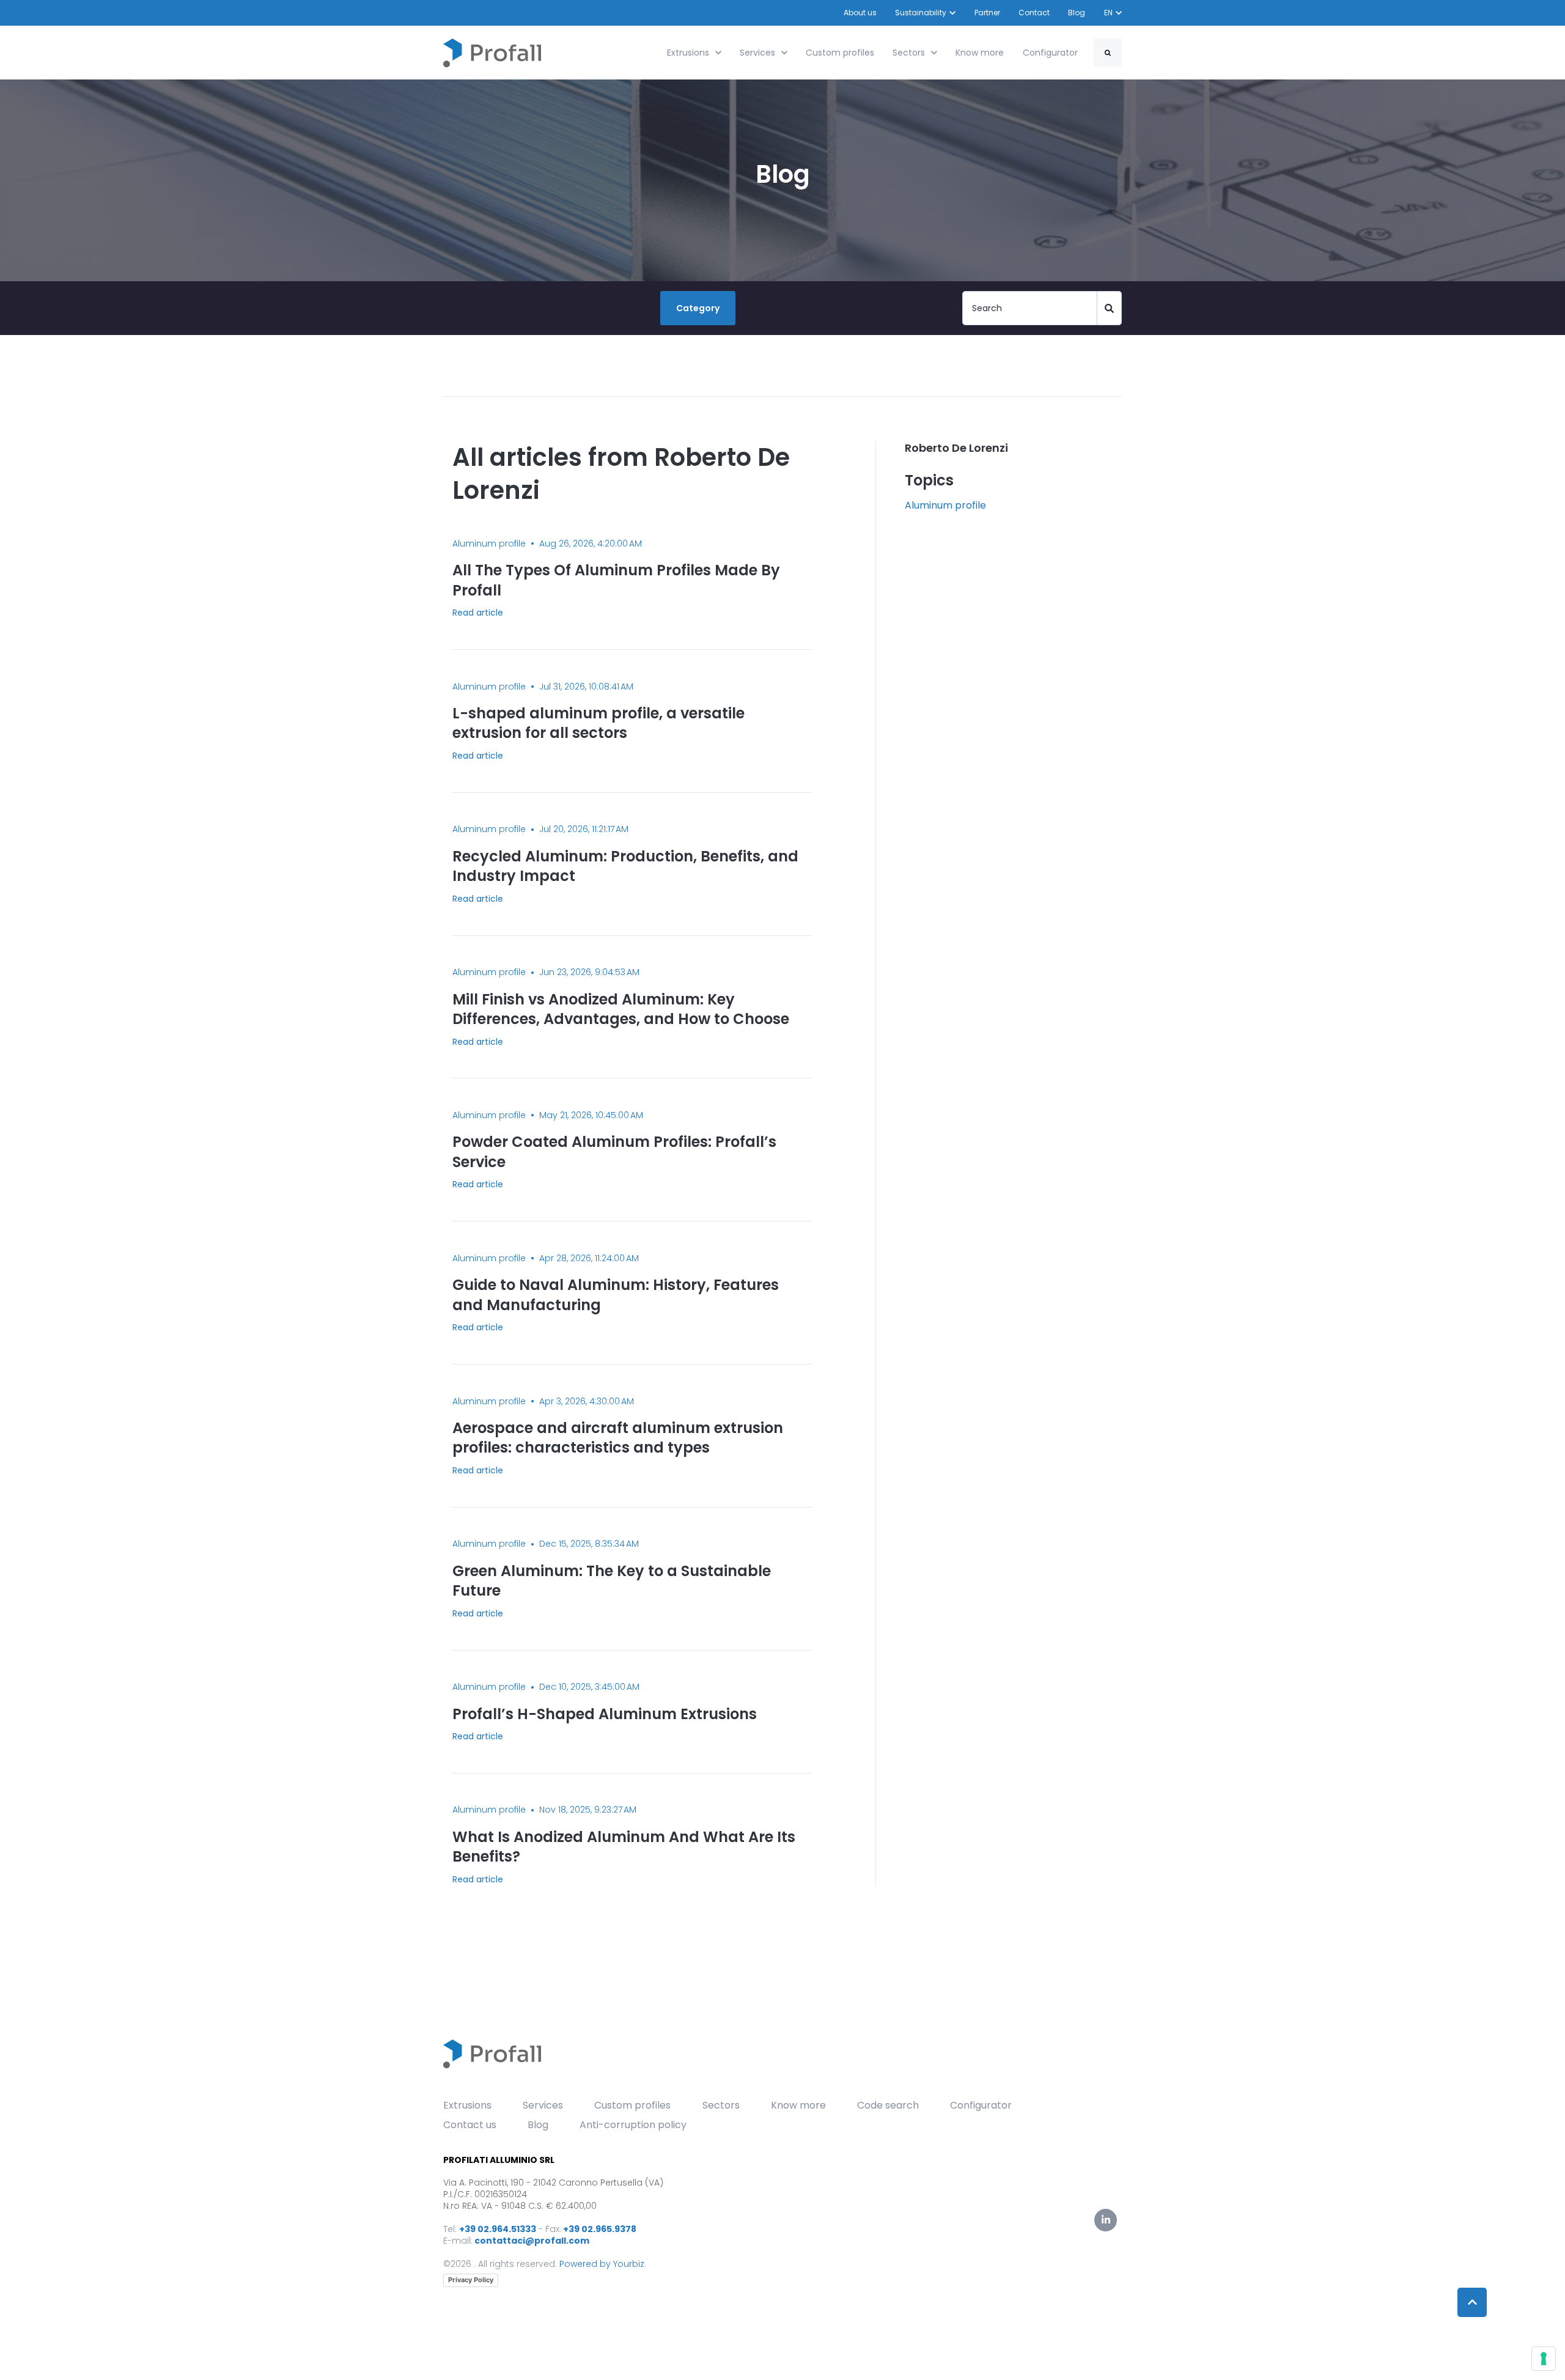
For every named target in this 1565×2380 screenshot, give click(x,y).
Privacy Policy (471, 2280)
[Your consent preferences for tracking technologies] (1544, 2359)
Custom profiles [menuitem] (632, 2105)
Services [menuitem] (543, 2105)
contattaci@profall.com (532, 2241)
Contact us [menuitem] (470, 2125)
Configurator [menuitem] (981, 2105)
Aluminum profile (945, 505)
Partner (987, 13)
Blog (1077, 13)
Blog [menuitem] (538, 2125)
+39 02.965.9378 (600, 2229)
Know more (980, 53)
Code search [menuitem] (888, 2105)
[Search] (1108, 53)
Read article (478, 613)
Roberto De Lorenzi (956, 448)
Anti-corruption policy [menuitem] (633, 2125)
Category (698, 308)
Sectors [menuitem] (721, 2105)
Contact (1034, 13)
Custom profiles (840, 53)
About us (860, 13)
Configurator (1050, 53)
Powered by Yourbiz (602, 2264)
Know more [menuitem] (798, 2105)
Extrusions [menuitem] (467, 2105)
